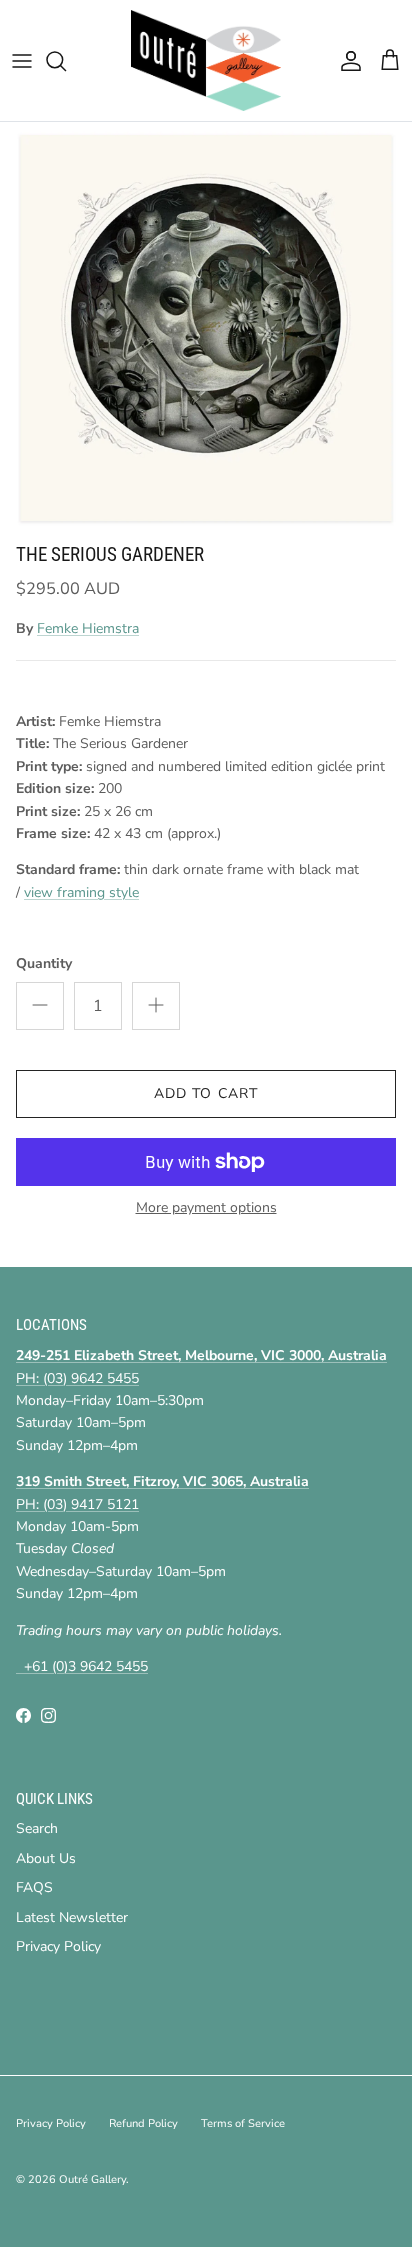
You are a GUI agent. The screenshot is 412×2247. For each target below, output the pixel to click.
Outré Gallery (92, 2179)
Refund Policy (143, 2123)
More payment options (206, 1208)
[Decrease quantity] (40, 1006)
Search (37, 1828)
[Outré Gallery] (206, 60)
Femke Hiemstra (88, 628)
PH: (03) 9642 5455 (77, 1378)
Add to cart (206, 1093)
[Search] (66, 61)
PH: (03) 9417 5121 (77, 1504)
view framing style (81, 892)
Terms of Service (243, 2123)
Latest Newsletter (72, 1917)
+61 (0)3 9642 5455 (82, 1666)
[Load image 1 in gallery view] (206, 328)
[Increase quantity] (156, 1006)
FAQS (34, 1887)
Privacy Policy (58, 1946)
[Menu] (22, 61)
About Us (46, 1858)
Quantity (44, 963)
